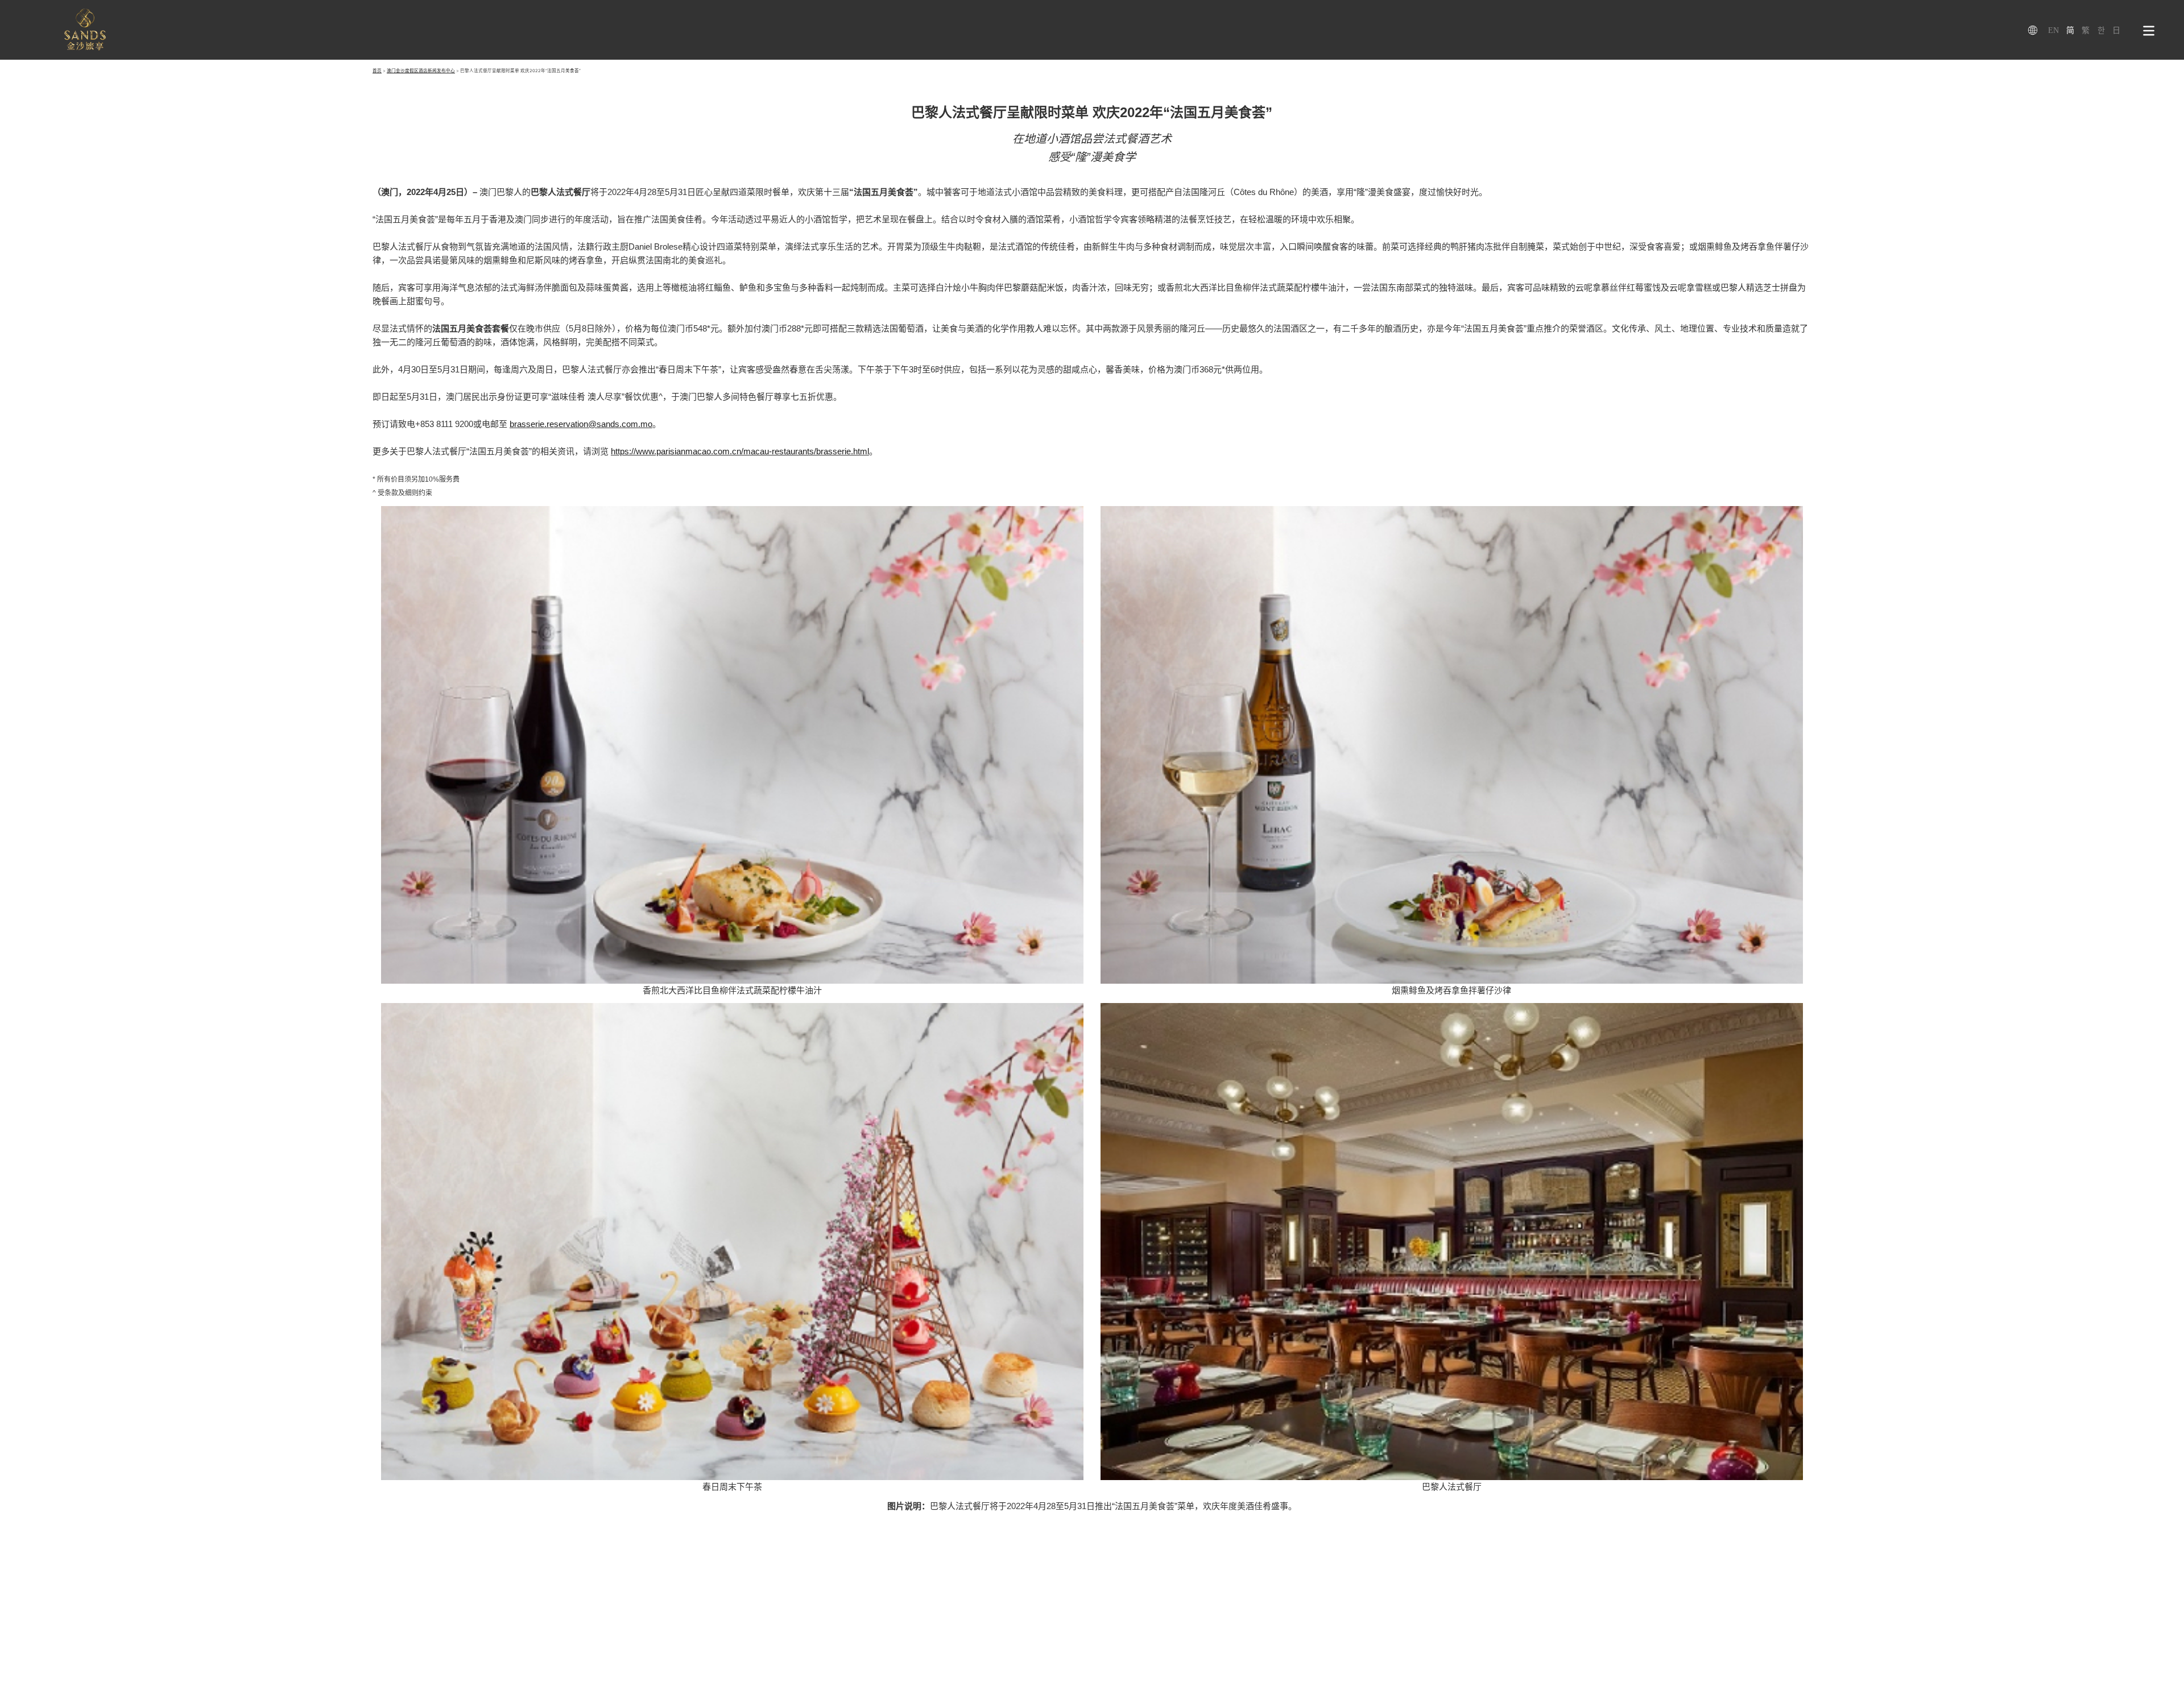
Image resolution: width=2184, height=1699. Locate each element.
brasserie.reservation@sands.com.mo (581, 424)
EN (2053, 30)
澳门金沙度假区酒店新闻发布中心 (421, 71)
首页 (377, 71)
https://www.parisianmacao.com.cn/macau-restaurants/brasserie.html (740, 451)
